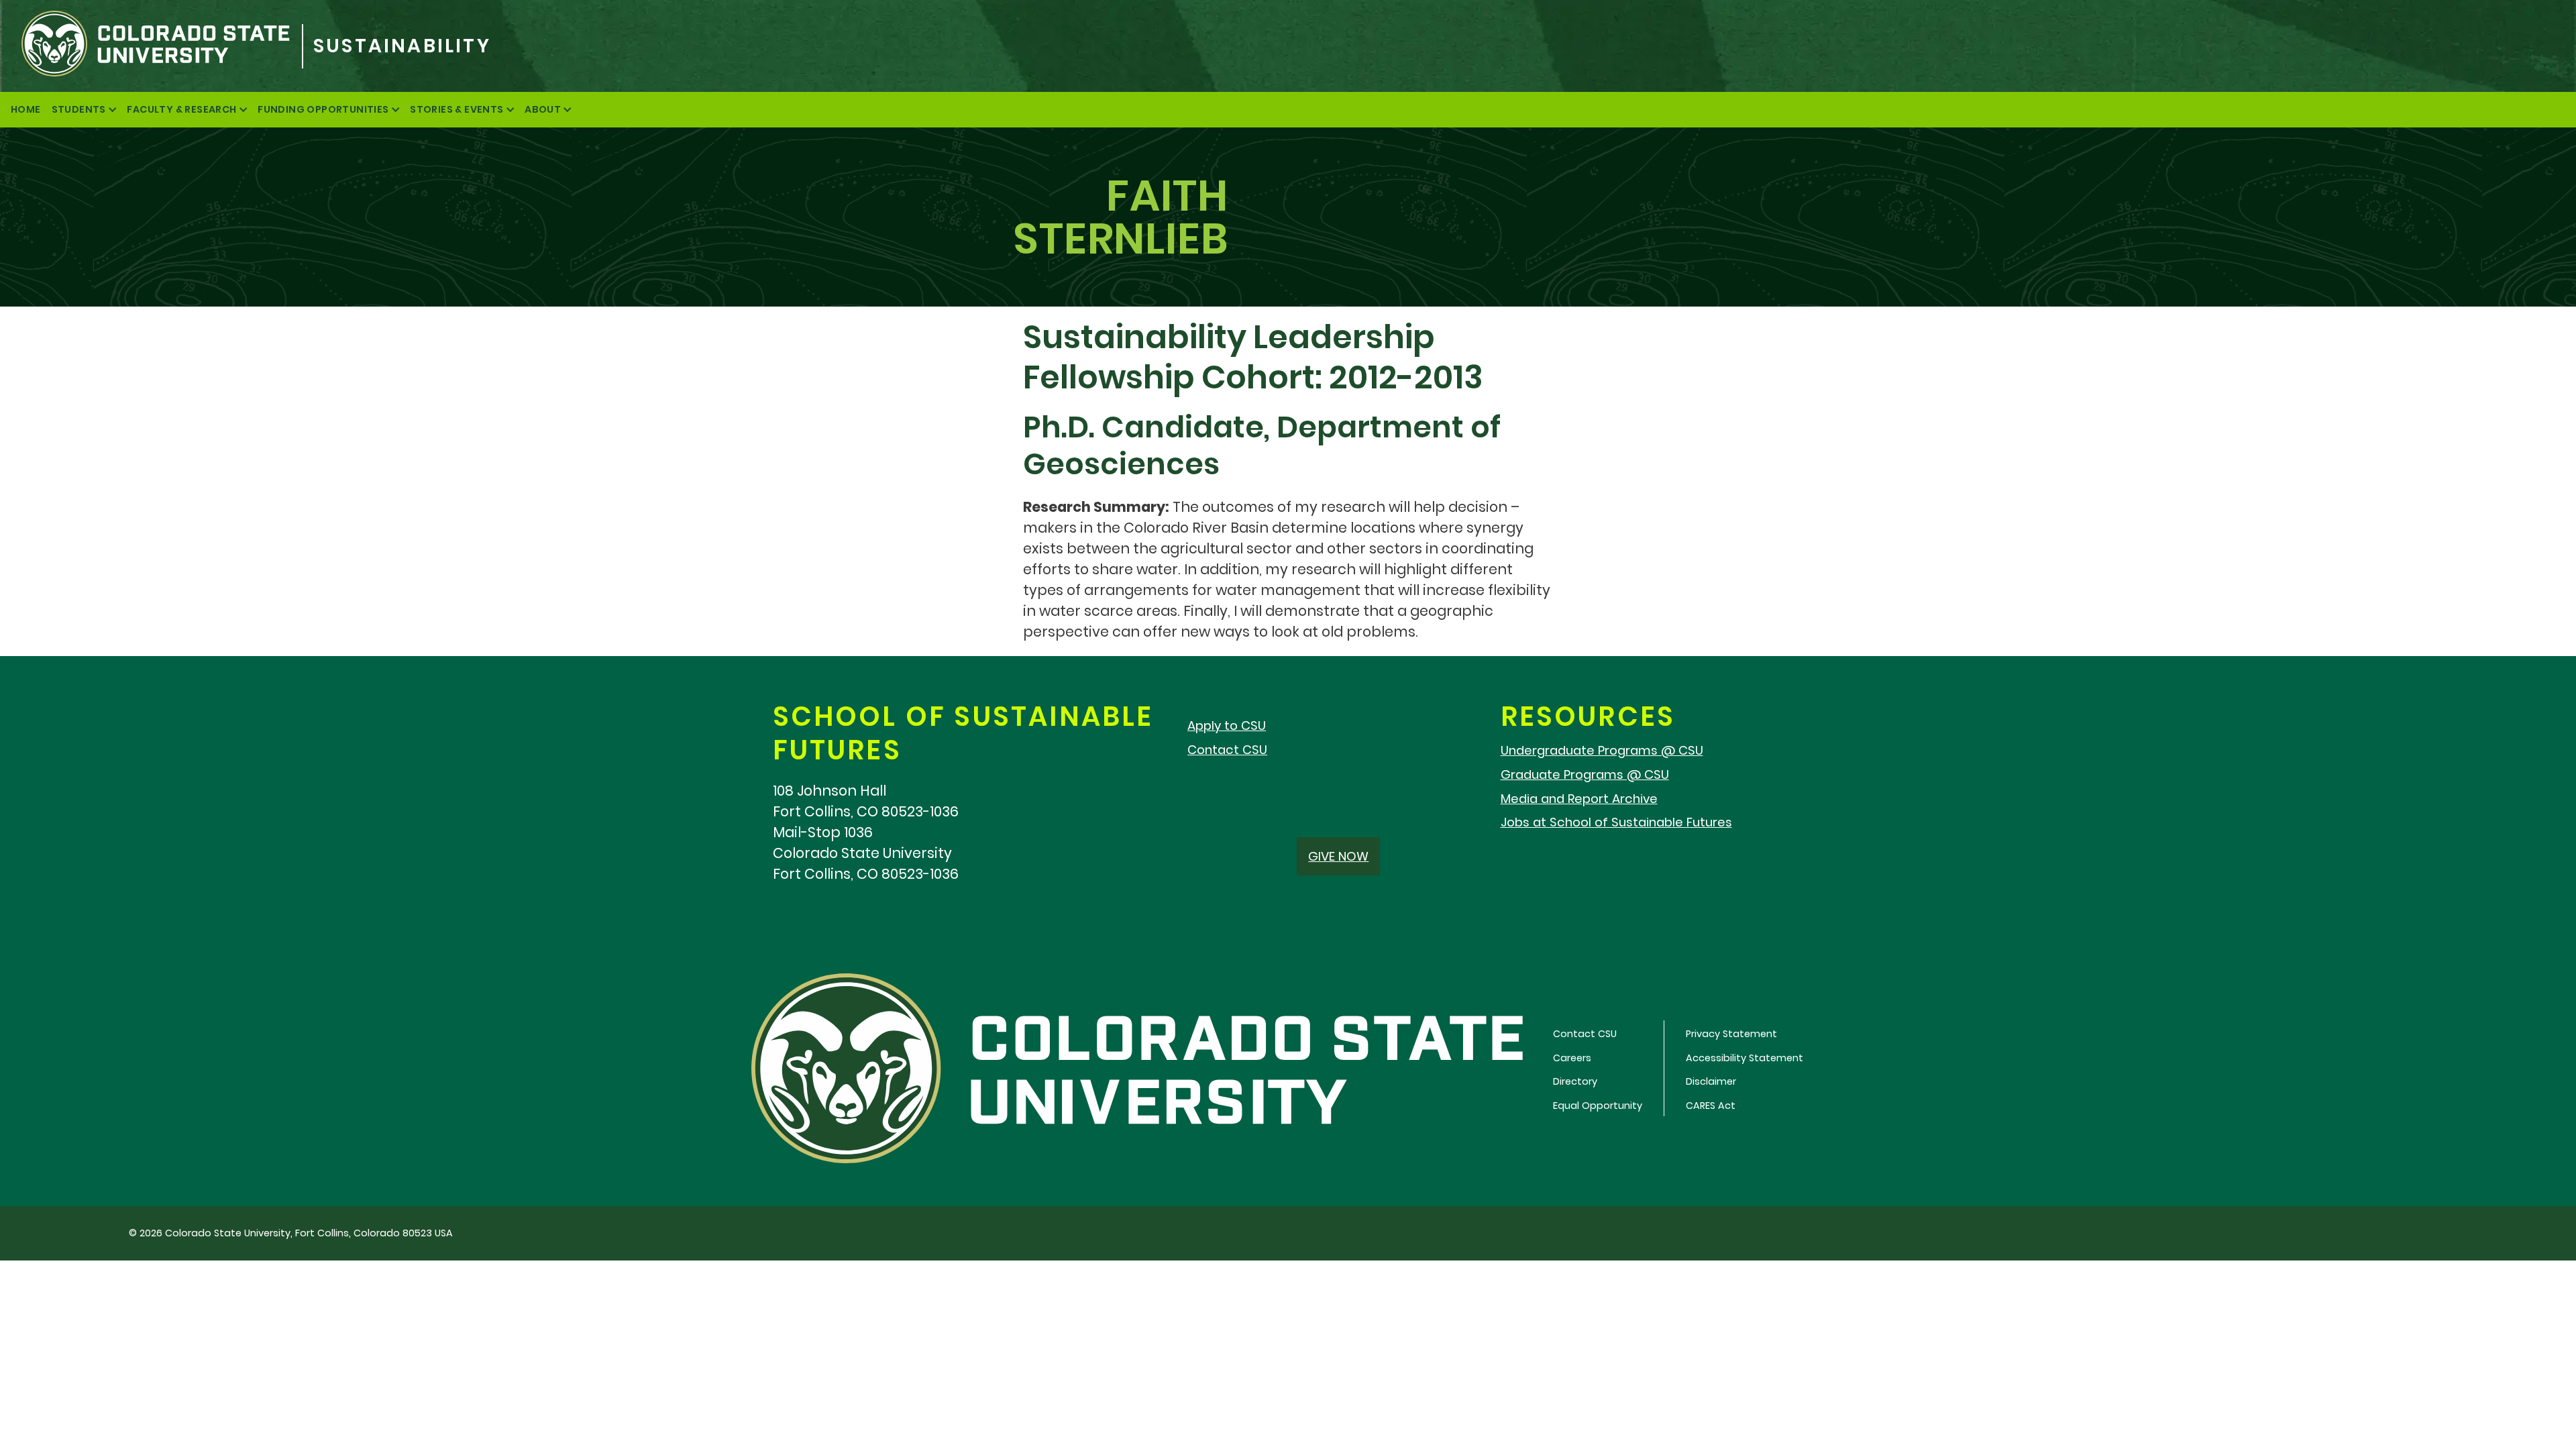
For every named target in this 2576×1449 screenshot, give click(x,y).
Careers (1572, 1058)
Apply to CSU (1227, 726)
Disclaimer (1711, 1081)
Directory (1575, 1081)
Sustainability (402, 46)
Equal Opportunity (1598, 1106)
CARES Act (1711, 1106)
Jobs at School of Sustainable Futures (1616, 822)
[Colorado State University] (151, 46)
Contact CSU (1227, 750)
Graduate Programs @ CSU (1585, 774)
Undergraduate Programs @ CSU (1602, 750)
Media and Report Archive (1579, 799)
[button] (1338, 856)
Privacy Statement (1731, 1034)
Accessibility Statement (1745, 1058)
